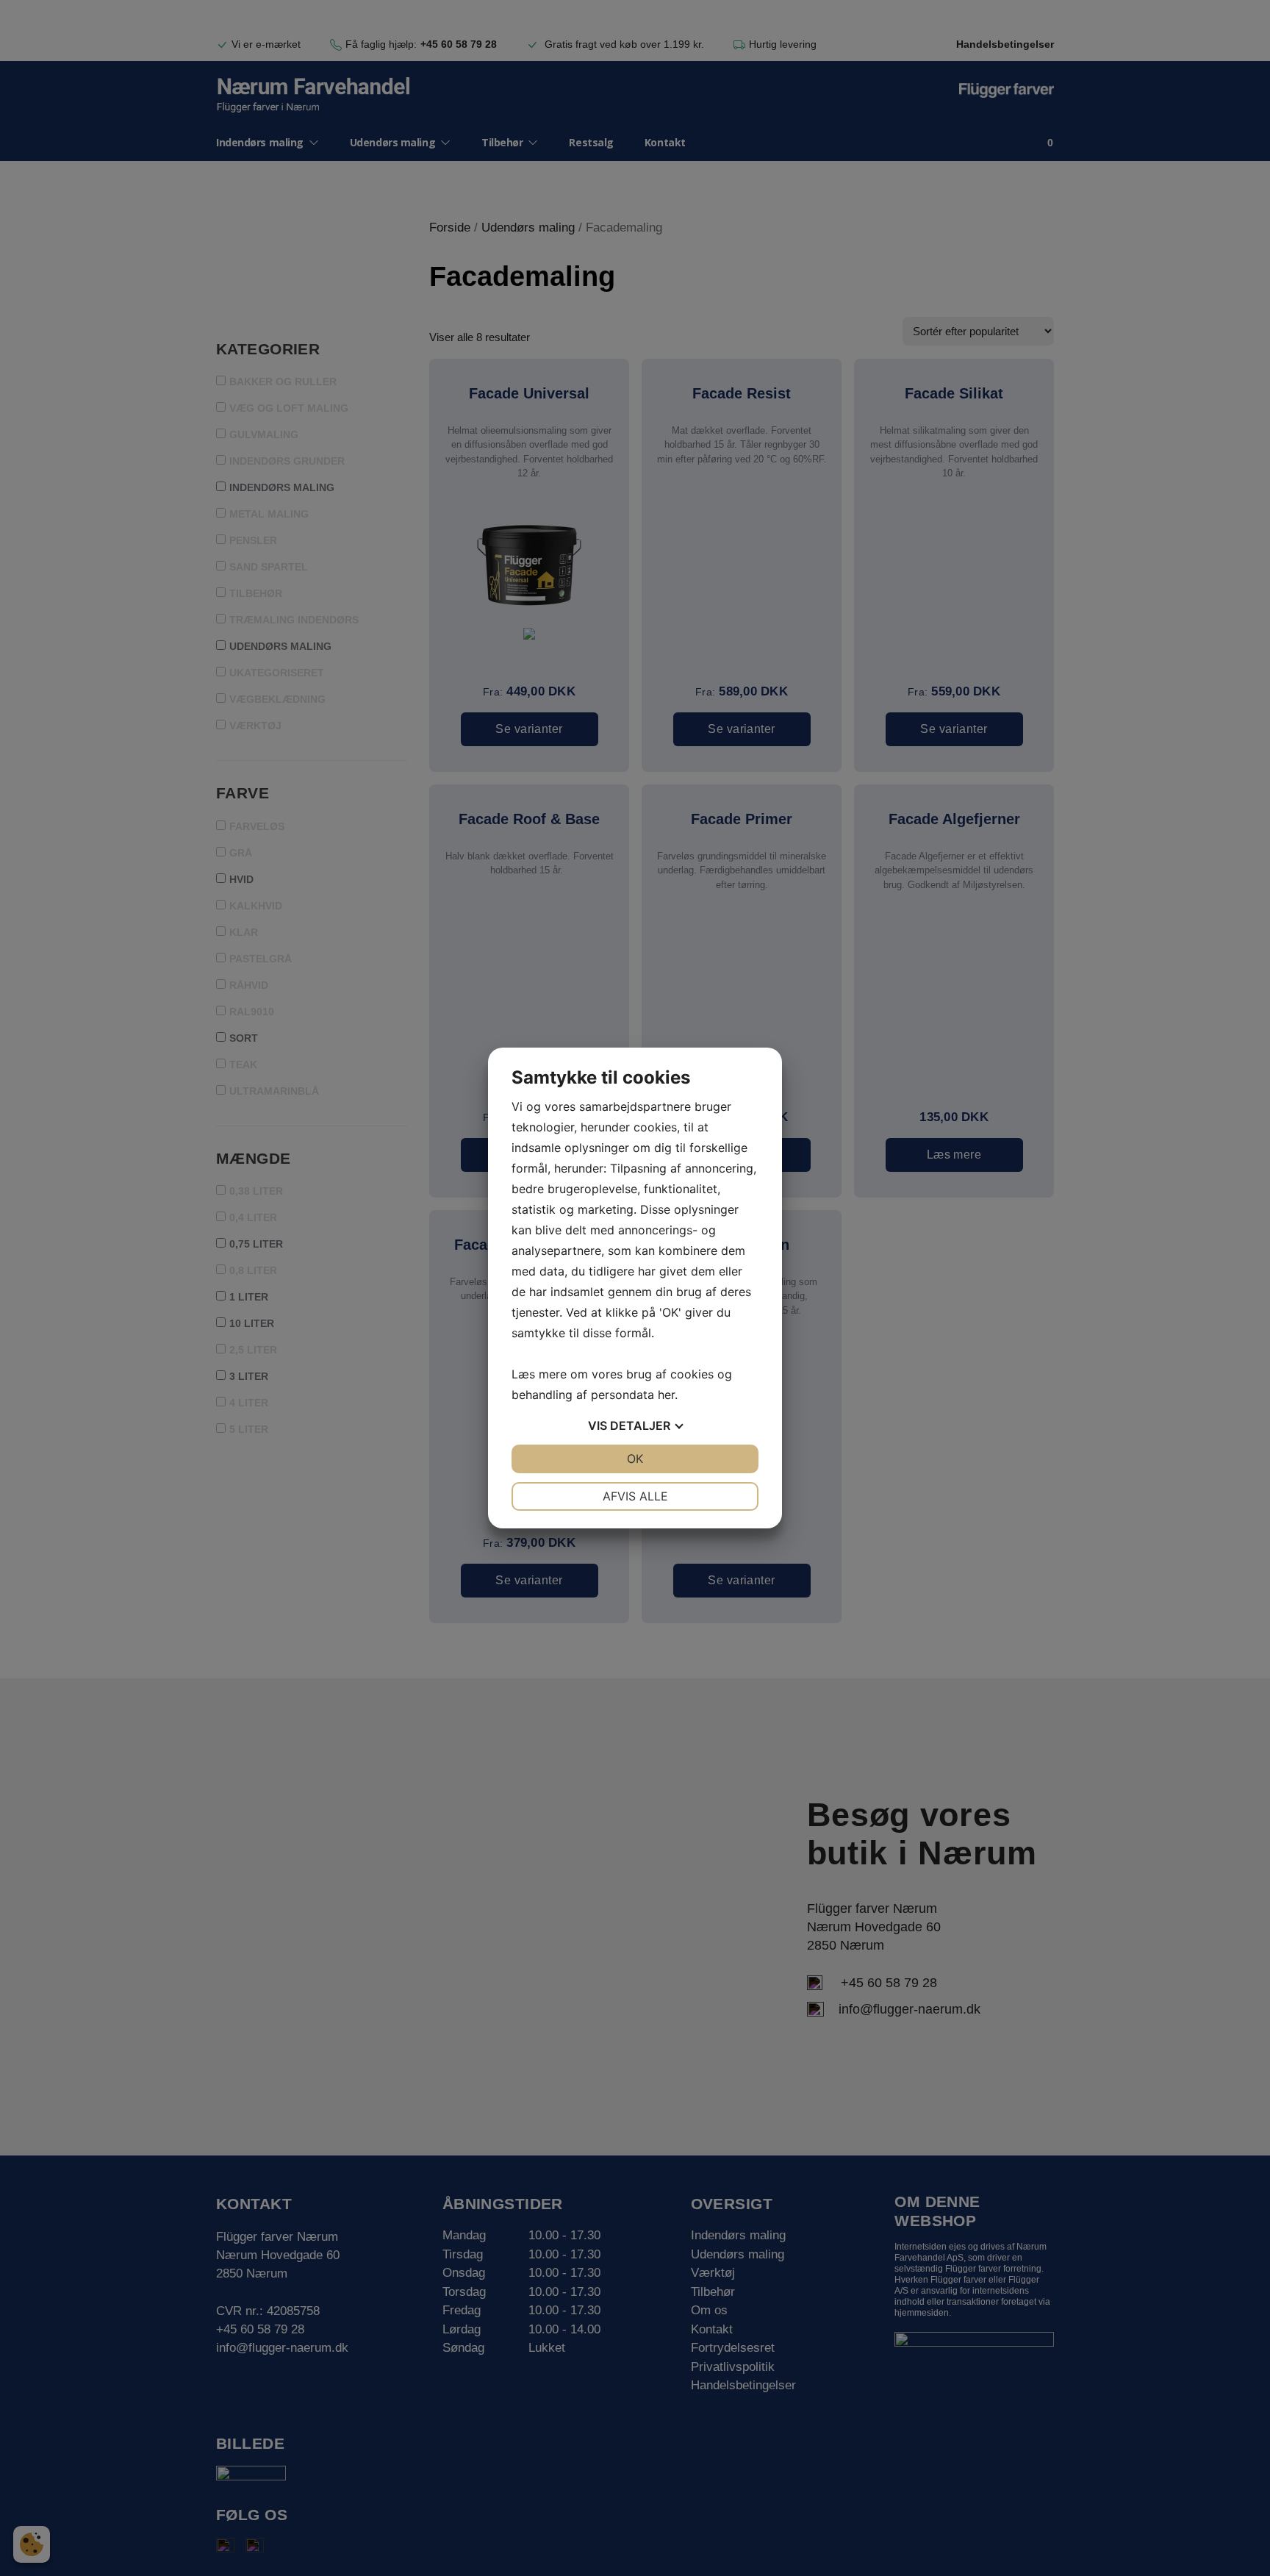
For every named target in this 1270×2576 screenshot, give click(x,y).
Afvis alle (635, 1496)
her (666, 1395)
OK (635, 1459)
